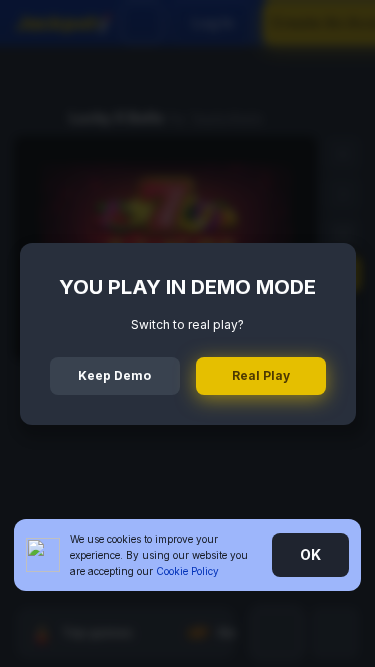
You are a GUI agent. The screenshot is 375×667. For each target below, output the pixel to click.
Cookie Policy (187, 571)
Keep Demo (114, 375)
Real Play (261, 375)
